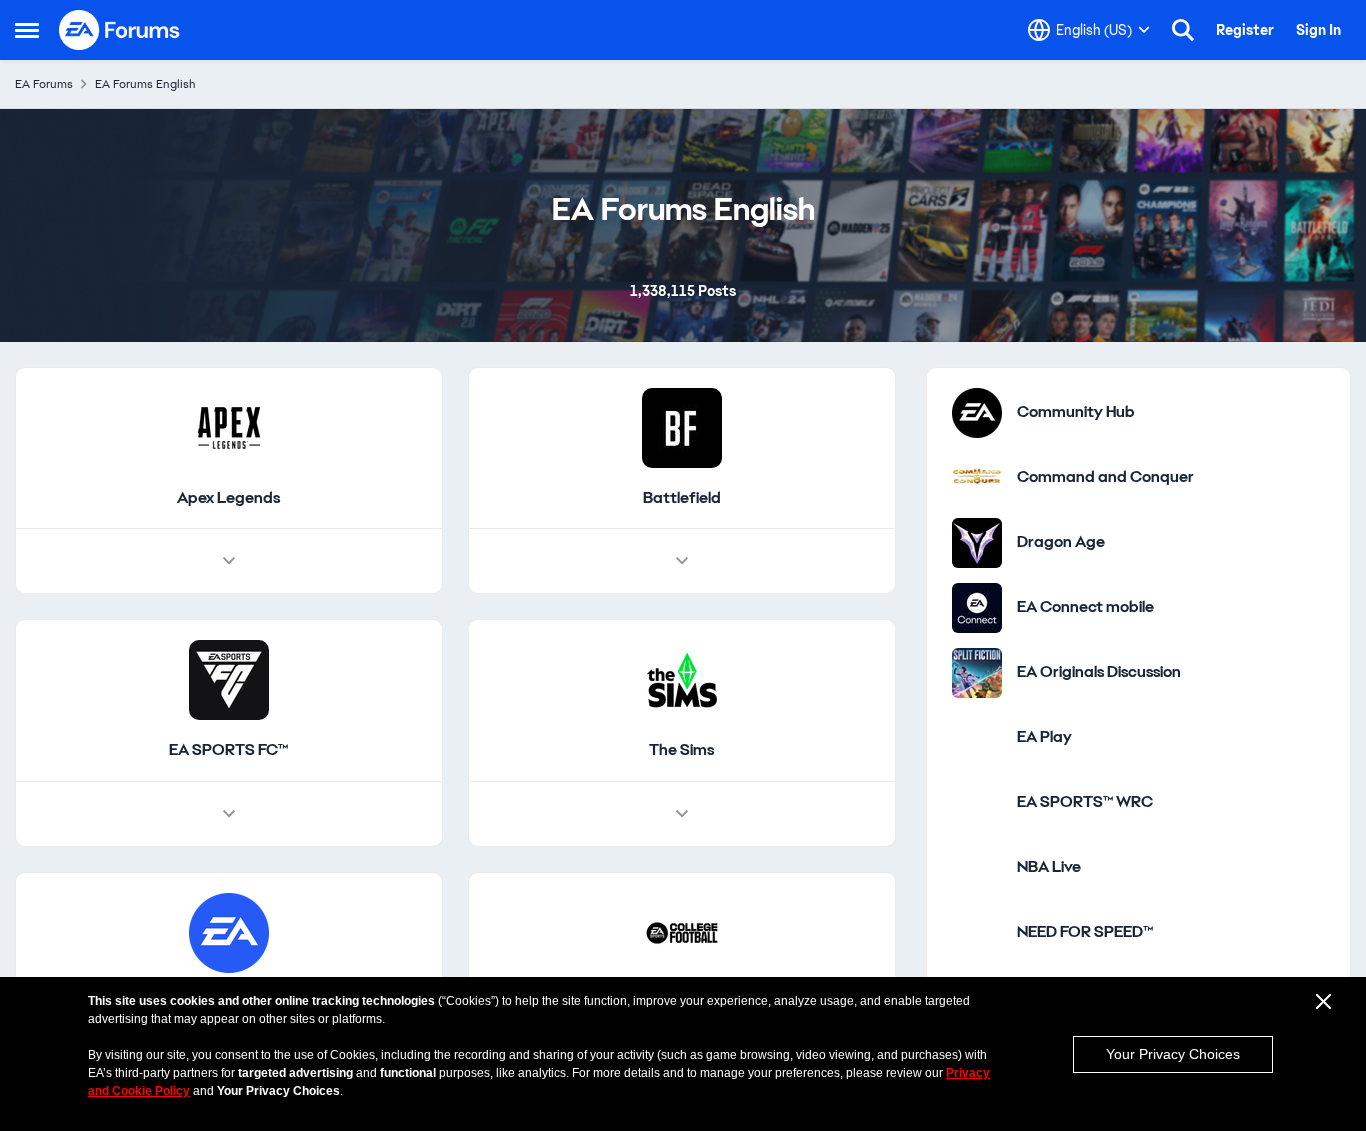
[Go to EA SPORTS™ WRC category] (977, 851)
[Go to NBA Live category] (977, 916)
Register (1245, 30)
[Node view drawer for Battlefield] (682, 610)
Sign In (1318, 30)
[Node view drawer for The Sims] (682, 863)
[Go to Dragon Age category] (977, 591)
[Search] (1183, 30)
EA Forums (44, 84)
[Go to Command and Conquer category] (977, 526)
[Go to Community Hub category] (977, 461)
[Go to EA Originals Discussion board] (977, 721)
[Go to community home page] (120, 30)
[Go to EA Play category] (977, 786)
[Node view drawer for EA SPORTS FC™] (229, 863)
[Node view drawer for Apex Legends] (229, 610)
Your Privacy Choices (1173, 1054)
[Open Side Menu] (27, 30)
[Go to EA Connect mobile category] (977, 656)
